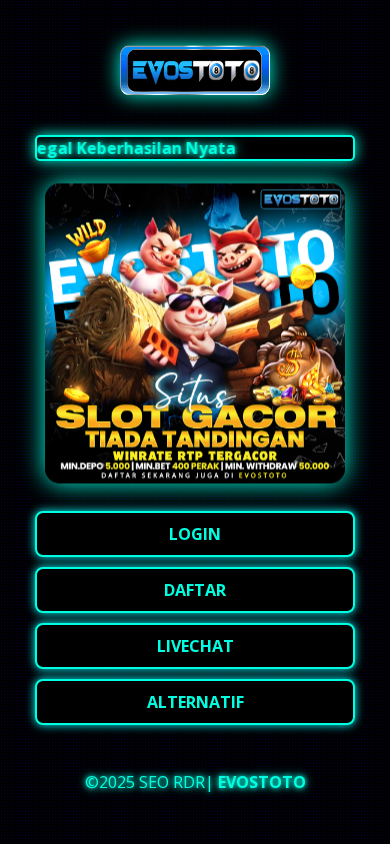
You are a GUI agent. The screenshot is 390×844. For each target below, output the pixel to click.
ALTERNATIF (195, 702)
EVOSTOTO (262, 782)
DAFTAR (195, 590)
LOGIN (195, 534)
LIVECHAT (195, 646)
